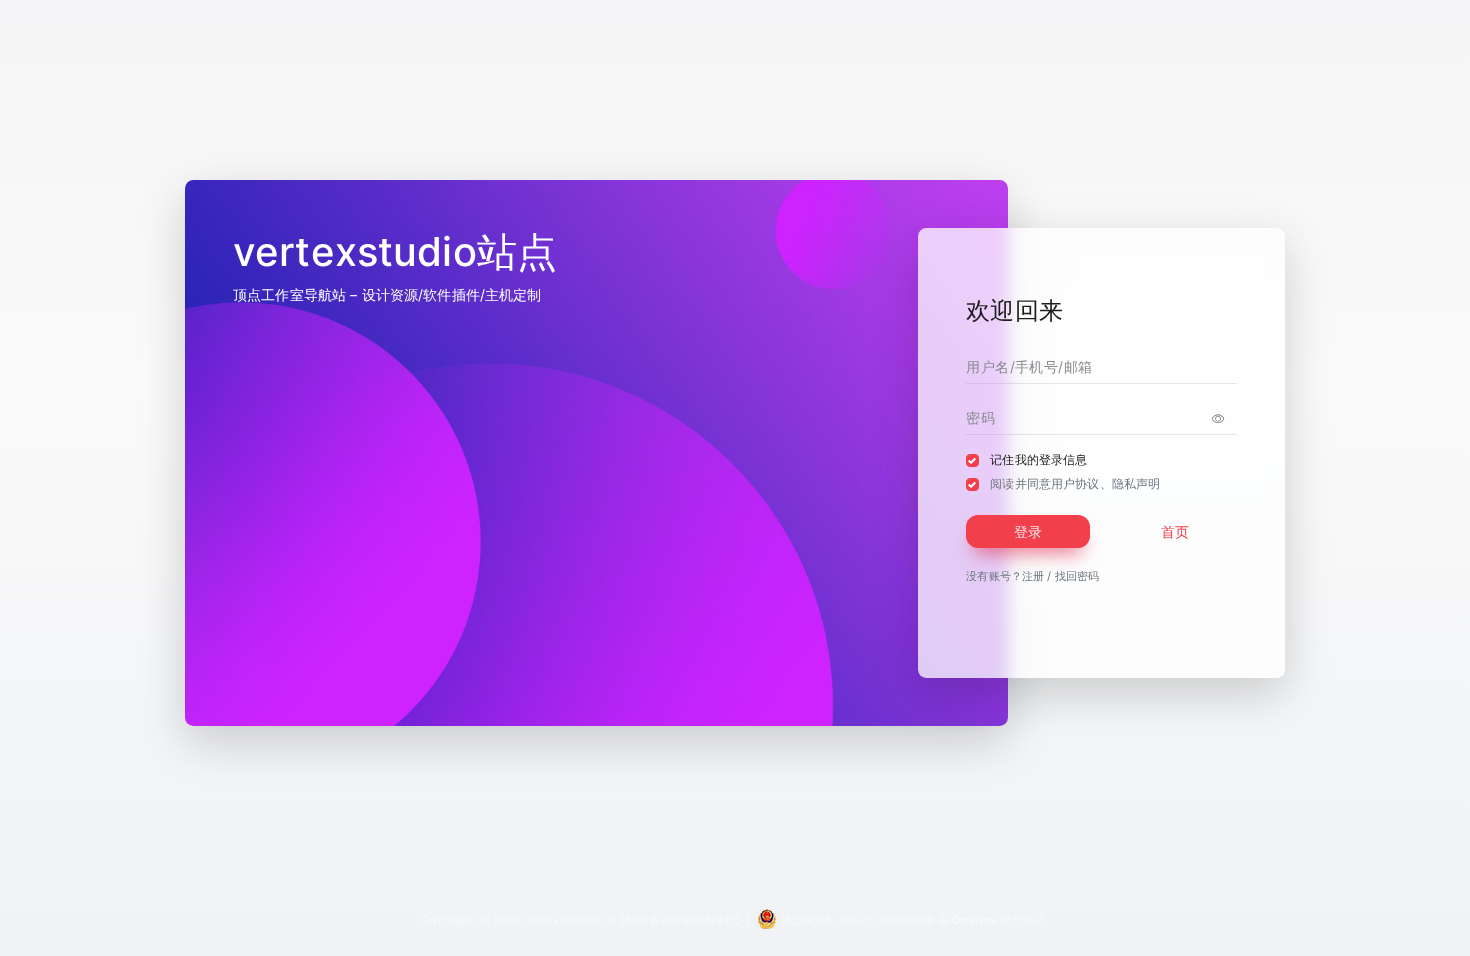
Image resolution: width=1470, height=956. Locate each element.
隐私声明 (1136, 483)
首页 (1175, 531)
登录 (1028, 531)
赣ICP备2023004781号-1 (685, 920)
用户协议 (1075, 483)
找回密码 (1077, 576)
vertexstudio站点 (571, 920)
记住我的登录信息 (1038, 459)
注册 (1033, 576)
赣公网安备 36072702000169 (856, 920)
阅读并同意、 (1075, 483)
